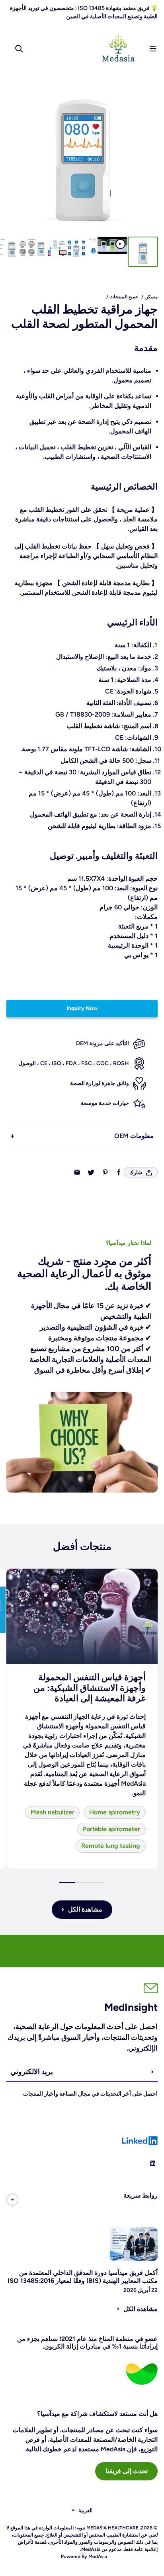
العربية (86, 2510)
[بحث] (19, 49)
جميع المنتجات (124, 297)
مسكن (151, 297)
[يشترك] (152, 2072)
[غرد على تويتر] (91, 1172)
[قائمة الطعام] (153, 49)
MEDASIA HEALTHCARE (112, 2528)
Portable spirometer (111, 1829)
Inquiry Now (82, 1008)
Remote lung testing (111, 1846)
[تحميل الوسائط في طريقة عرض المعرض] (143, 252)
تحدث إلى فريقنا (127, 2471)
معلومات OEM (134, 1136)
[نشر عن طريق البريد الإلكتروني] (77, 1172)
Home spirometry (115, 1812)
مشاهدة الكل (85, 1909)
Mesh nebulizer (53, 1812)
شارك (136, 1172)
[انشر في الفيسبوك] (119, 1172)
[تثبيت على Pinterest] (105, 1172)
